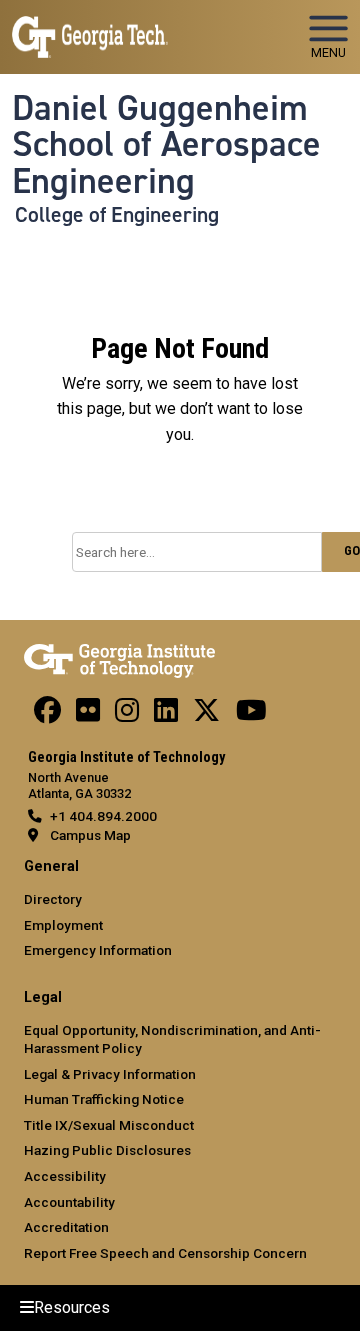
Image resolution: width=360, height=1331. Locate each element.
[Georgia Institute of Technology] (90, 28)
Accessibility (65, 1176)
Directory (53, 899)
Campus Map (90, 835)
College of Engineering (117, 215)
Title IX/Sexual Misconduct (109, 1125)
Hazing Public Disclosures (107, 1150)
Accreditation (66, 1227)
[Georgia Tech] (119, 657)
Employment (63, 925)
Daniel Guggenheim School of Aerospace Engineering (166, 144)
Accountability (69, 1202)
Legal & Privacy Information (110, 1074)
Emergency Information (98, 950)
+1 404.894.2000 (103, 816)
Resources (72, 1307)
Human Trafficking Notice (104, 1099)
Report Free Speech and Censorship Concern (165, 1253)
